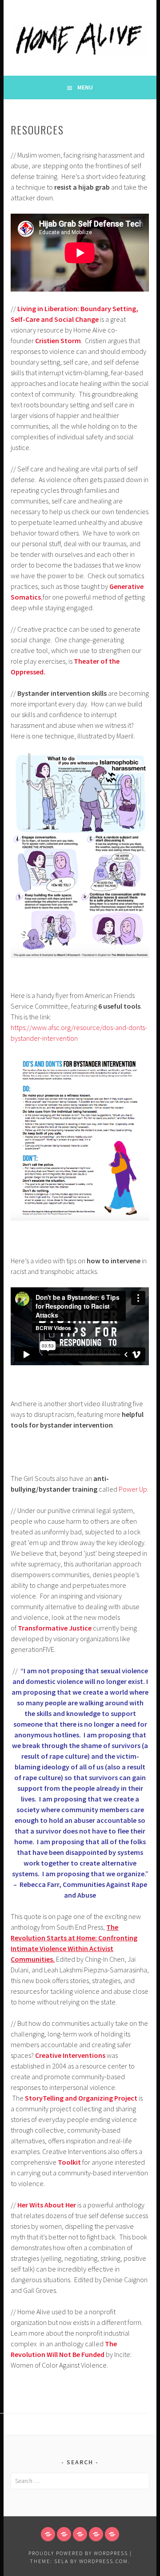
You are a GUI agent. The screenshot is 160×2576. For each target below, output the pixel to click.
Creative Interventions (70, 2055)
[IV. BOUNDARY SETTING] (96, 2534)
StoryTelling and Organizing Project (81, 2098)
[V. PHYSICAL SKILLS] (112, 2534)
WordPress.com (104, 2561)
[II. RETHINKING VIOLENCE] (64, 2534)
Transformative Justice (55, 1628)
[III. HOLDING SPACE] (80, 2534)
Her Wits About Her (47, 2205)
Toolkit (69, 2162)
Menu (85, 87)
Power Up (133, 1489)
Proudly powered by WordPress (78, 2553)
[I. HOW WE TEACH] (48, 2534)
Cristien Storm (58, 341)
